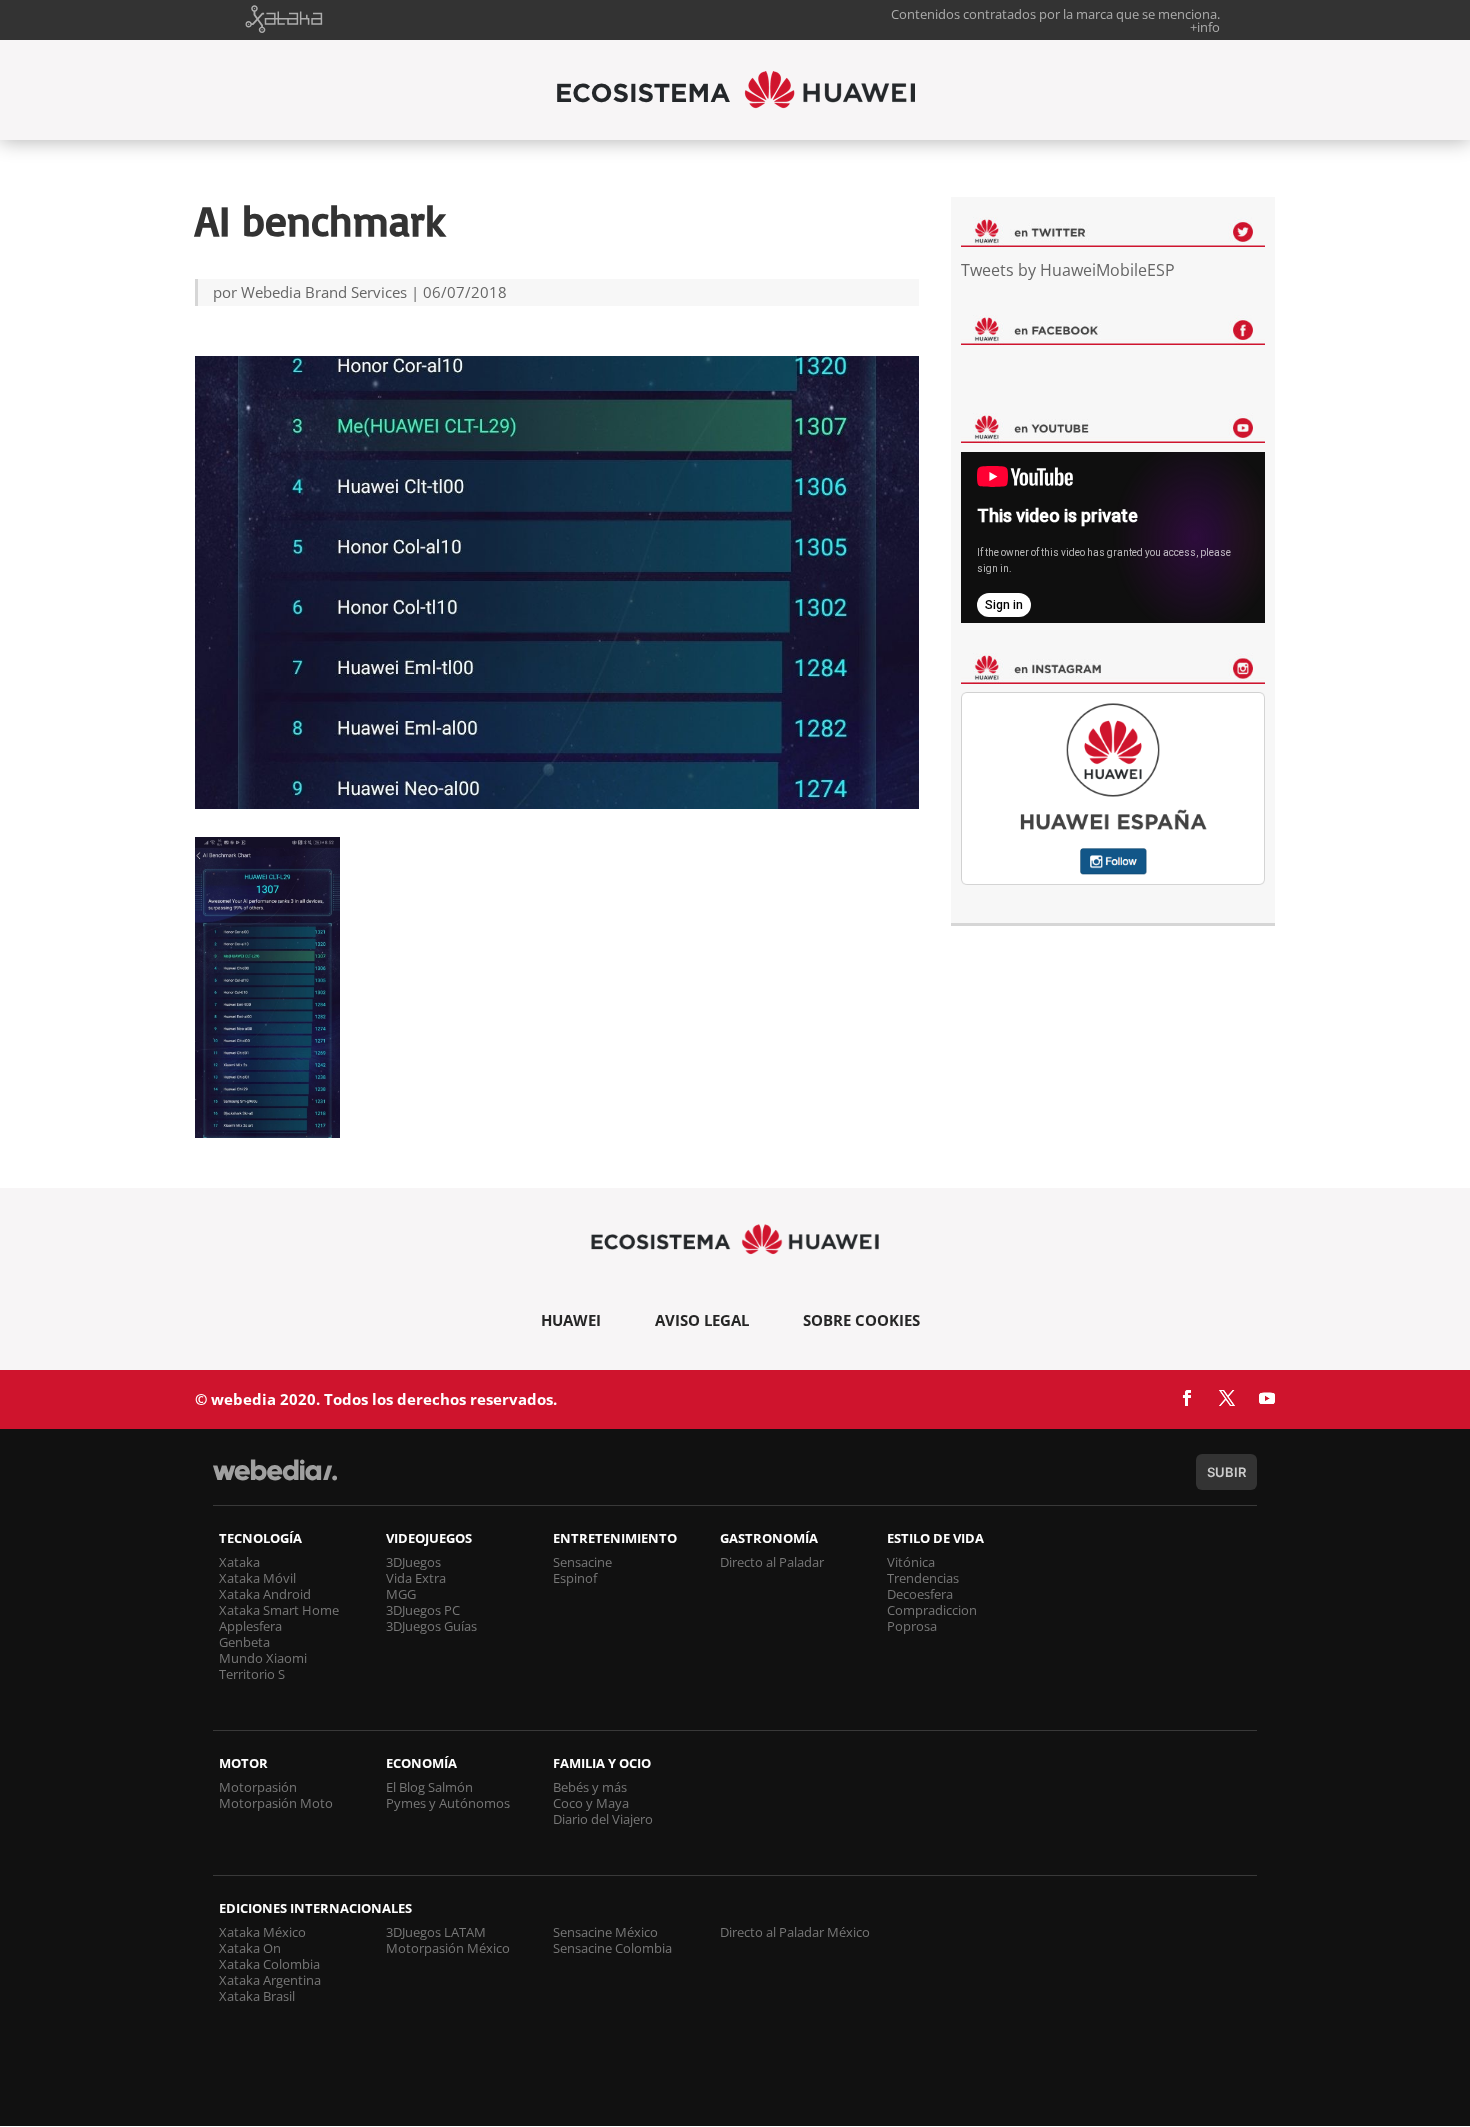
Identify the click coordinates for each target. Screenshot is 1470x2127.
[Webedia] (275, 1479)
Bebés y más (590, 1787)
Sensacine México (605, 1932)
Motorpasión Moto (276, 1803)
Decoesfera (920, 1594)
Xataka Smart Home (279, 1610)
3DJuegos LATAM (436, 1932)
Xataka (239, 1562)
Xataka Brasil (257, 1996)
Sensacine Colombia (612, 1948)
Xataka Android (265, 1594)
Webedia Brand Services (324, 292)
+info (1205, 27)
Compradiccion (932, 1610)
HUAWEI (571, 1320)
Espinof (575, 1578)
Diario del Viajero (603, 1819)
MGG (401, 1594)
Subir (1226, 1472)
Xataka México (262, 1932)
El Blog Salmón (429, 1787)
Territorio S (252, 1674)
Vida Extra (416, 1578)
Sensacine (582, 1562)
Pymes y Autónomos (448, 1803)
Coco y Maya (591, 1803)
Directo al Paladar (772, 1562)
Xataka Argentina (270, 1980)
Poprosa (912, 1626)
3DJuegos (413, 1562)
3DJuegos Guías (431, 1626)
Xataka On (250, 1948)
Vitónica (911, 1562)
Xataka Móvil (257, 1578)
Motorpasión (258, 1787)
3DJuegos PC (423, 1610)
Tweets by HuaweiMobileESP (1068, 270)
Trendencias (923, 1578)
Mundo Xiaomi (263, 1658)
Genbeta (244, 1642)
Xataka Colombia (269, 1964)
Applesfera (250, 1626)
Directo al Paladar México (795, 1932)
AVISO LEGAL (702, 1320)
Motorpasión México (448, 1948)
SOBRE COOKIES (861, 1320)
